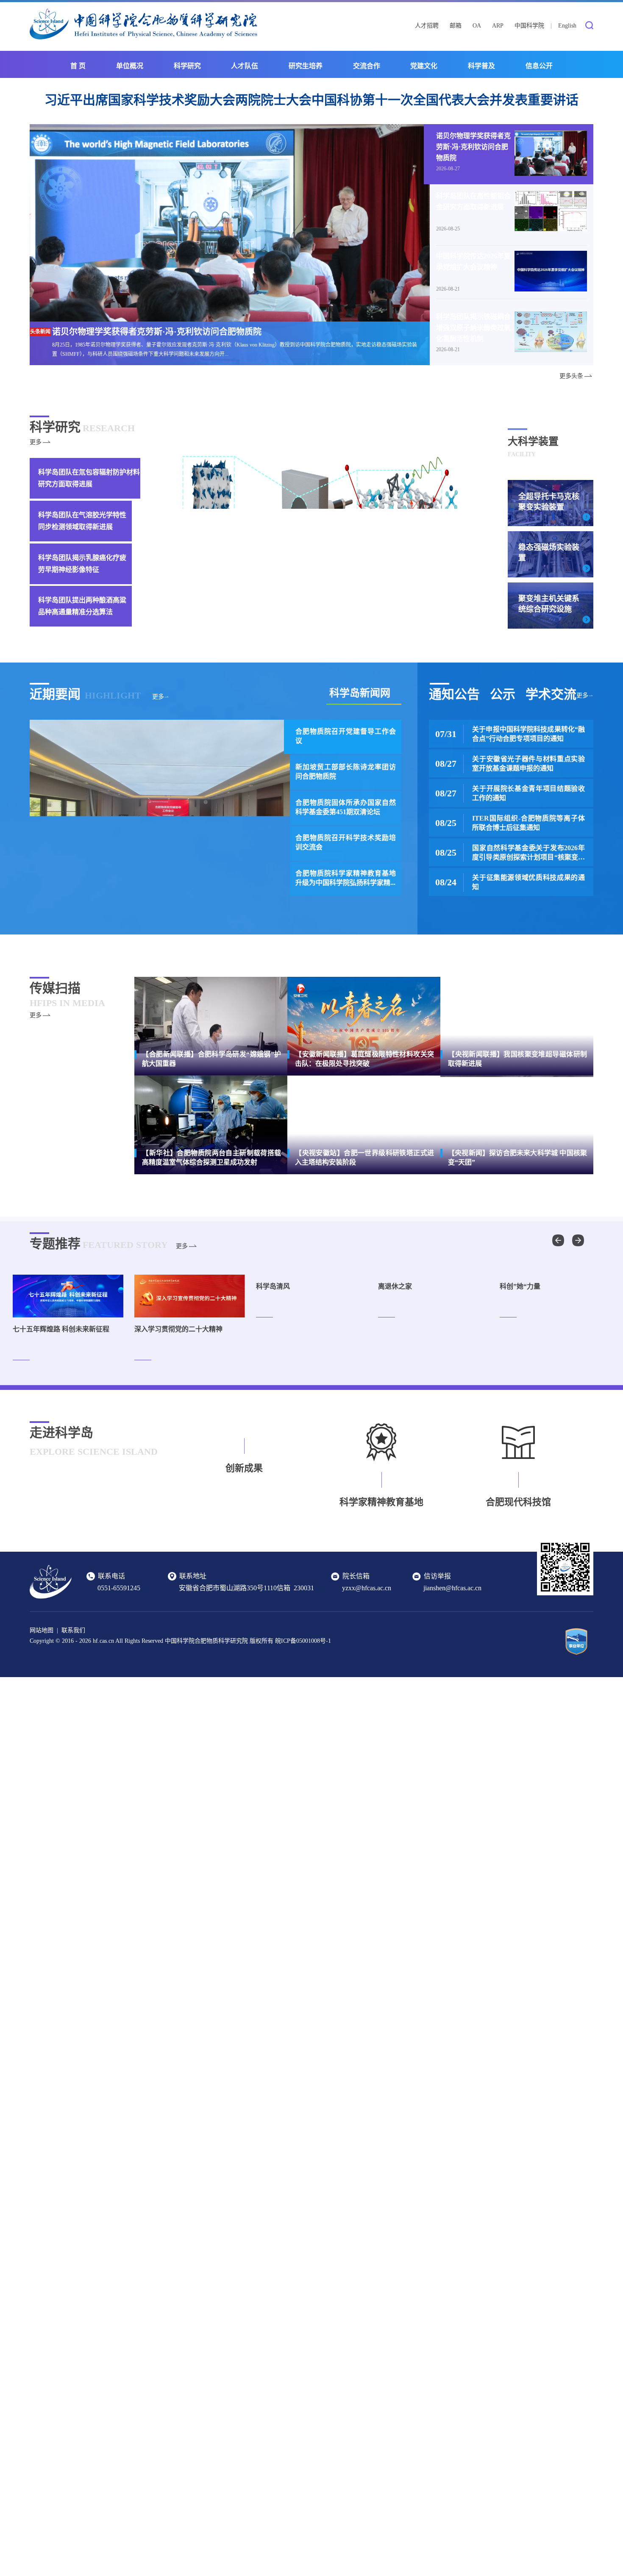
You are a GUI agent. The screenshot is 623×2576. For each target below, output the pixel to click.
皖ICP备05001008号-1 (303, 1641)
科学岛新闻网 (360, 693)
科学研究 (187, 66)
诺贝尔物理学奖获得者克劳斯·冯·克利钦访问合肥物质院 (473, 147)
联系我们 (73, 1630)
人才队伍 (245, 66)
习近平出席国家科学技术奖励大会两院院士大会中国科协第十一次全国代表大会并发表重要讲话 (311, 100)
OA (477, 26)
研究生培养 (306, 66)
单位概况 (130, 66)
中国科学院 (529, 26)
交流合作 (367, 66)
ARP (498, 26)
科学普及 (481, 66)
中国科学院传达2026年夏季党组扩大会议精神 (473, 262)
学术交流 (551, 694)
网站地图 (42, 1630)
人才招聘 (427, 26)
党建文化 (424, 66)
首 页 (78, 66)
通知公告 (454, 694)
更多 (36, 442)
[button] (578, 1240)
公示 (503, 694)
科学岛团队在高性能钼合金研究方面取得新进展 (473, 201)
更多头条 (571, 376)
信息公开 (539, 66)
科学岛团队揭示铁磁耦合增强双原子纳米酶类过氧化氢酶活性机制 (473, 328)
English (567, 26)
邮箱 (456, 26)
